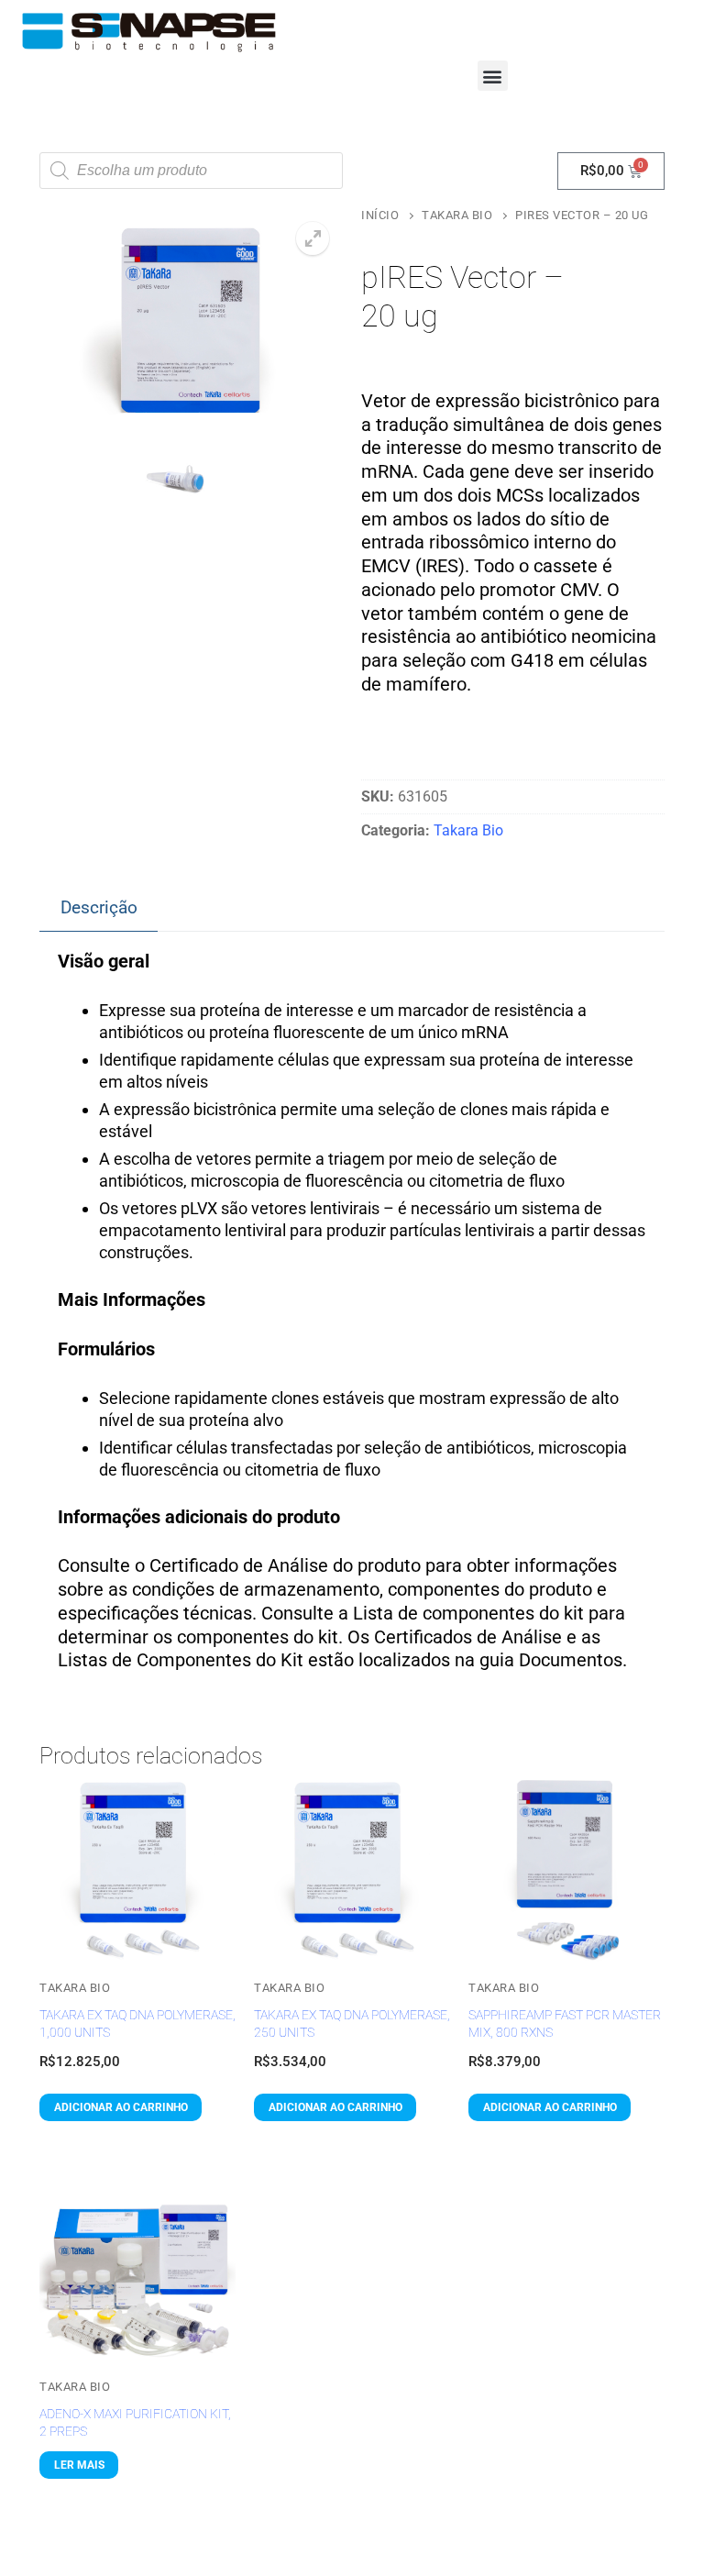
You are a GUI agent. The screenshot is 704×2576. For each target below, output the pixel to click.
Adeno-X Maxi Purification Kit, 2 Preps (135, 2422)
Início (380, 215)
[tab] (99, 909)
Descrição (99, 907)
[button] (493, 76)
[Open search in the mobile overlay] (191, 171)
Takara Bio (457, 215)
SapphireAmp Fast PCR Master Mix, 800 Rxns (565, 2023)
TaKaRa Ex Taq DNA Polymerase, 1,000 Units (137, 2023)
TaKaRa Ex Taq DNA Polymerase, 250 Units (352, 2023)
